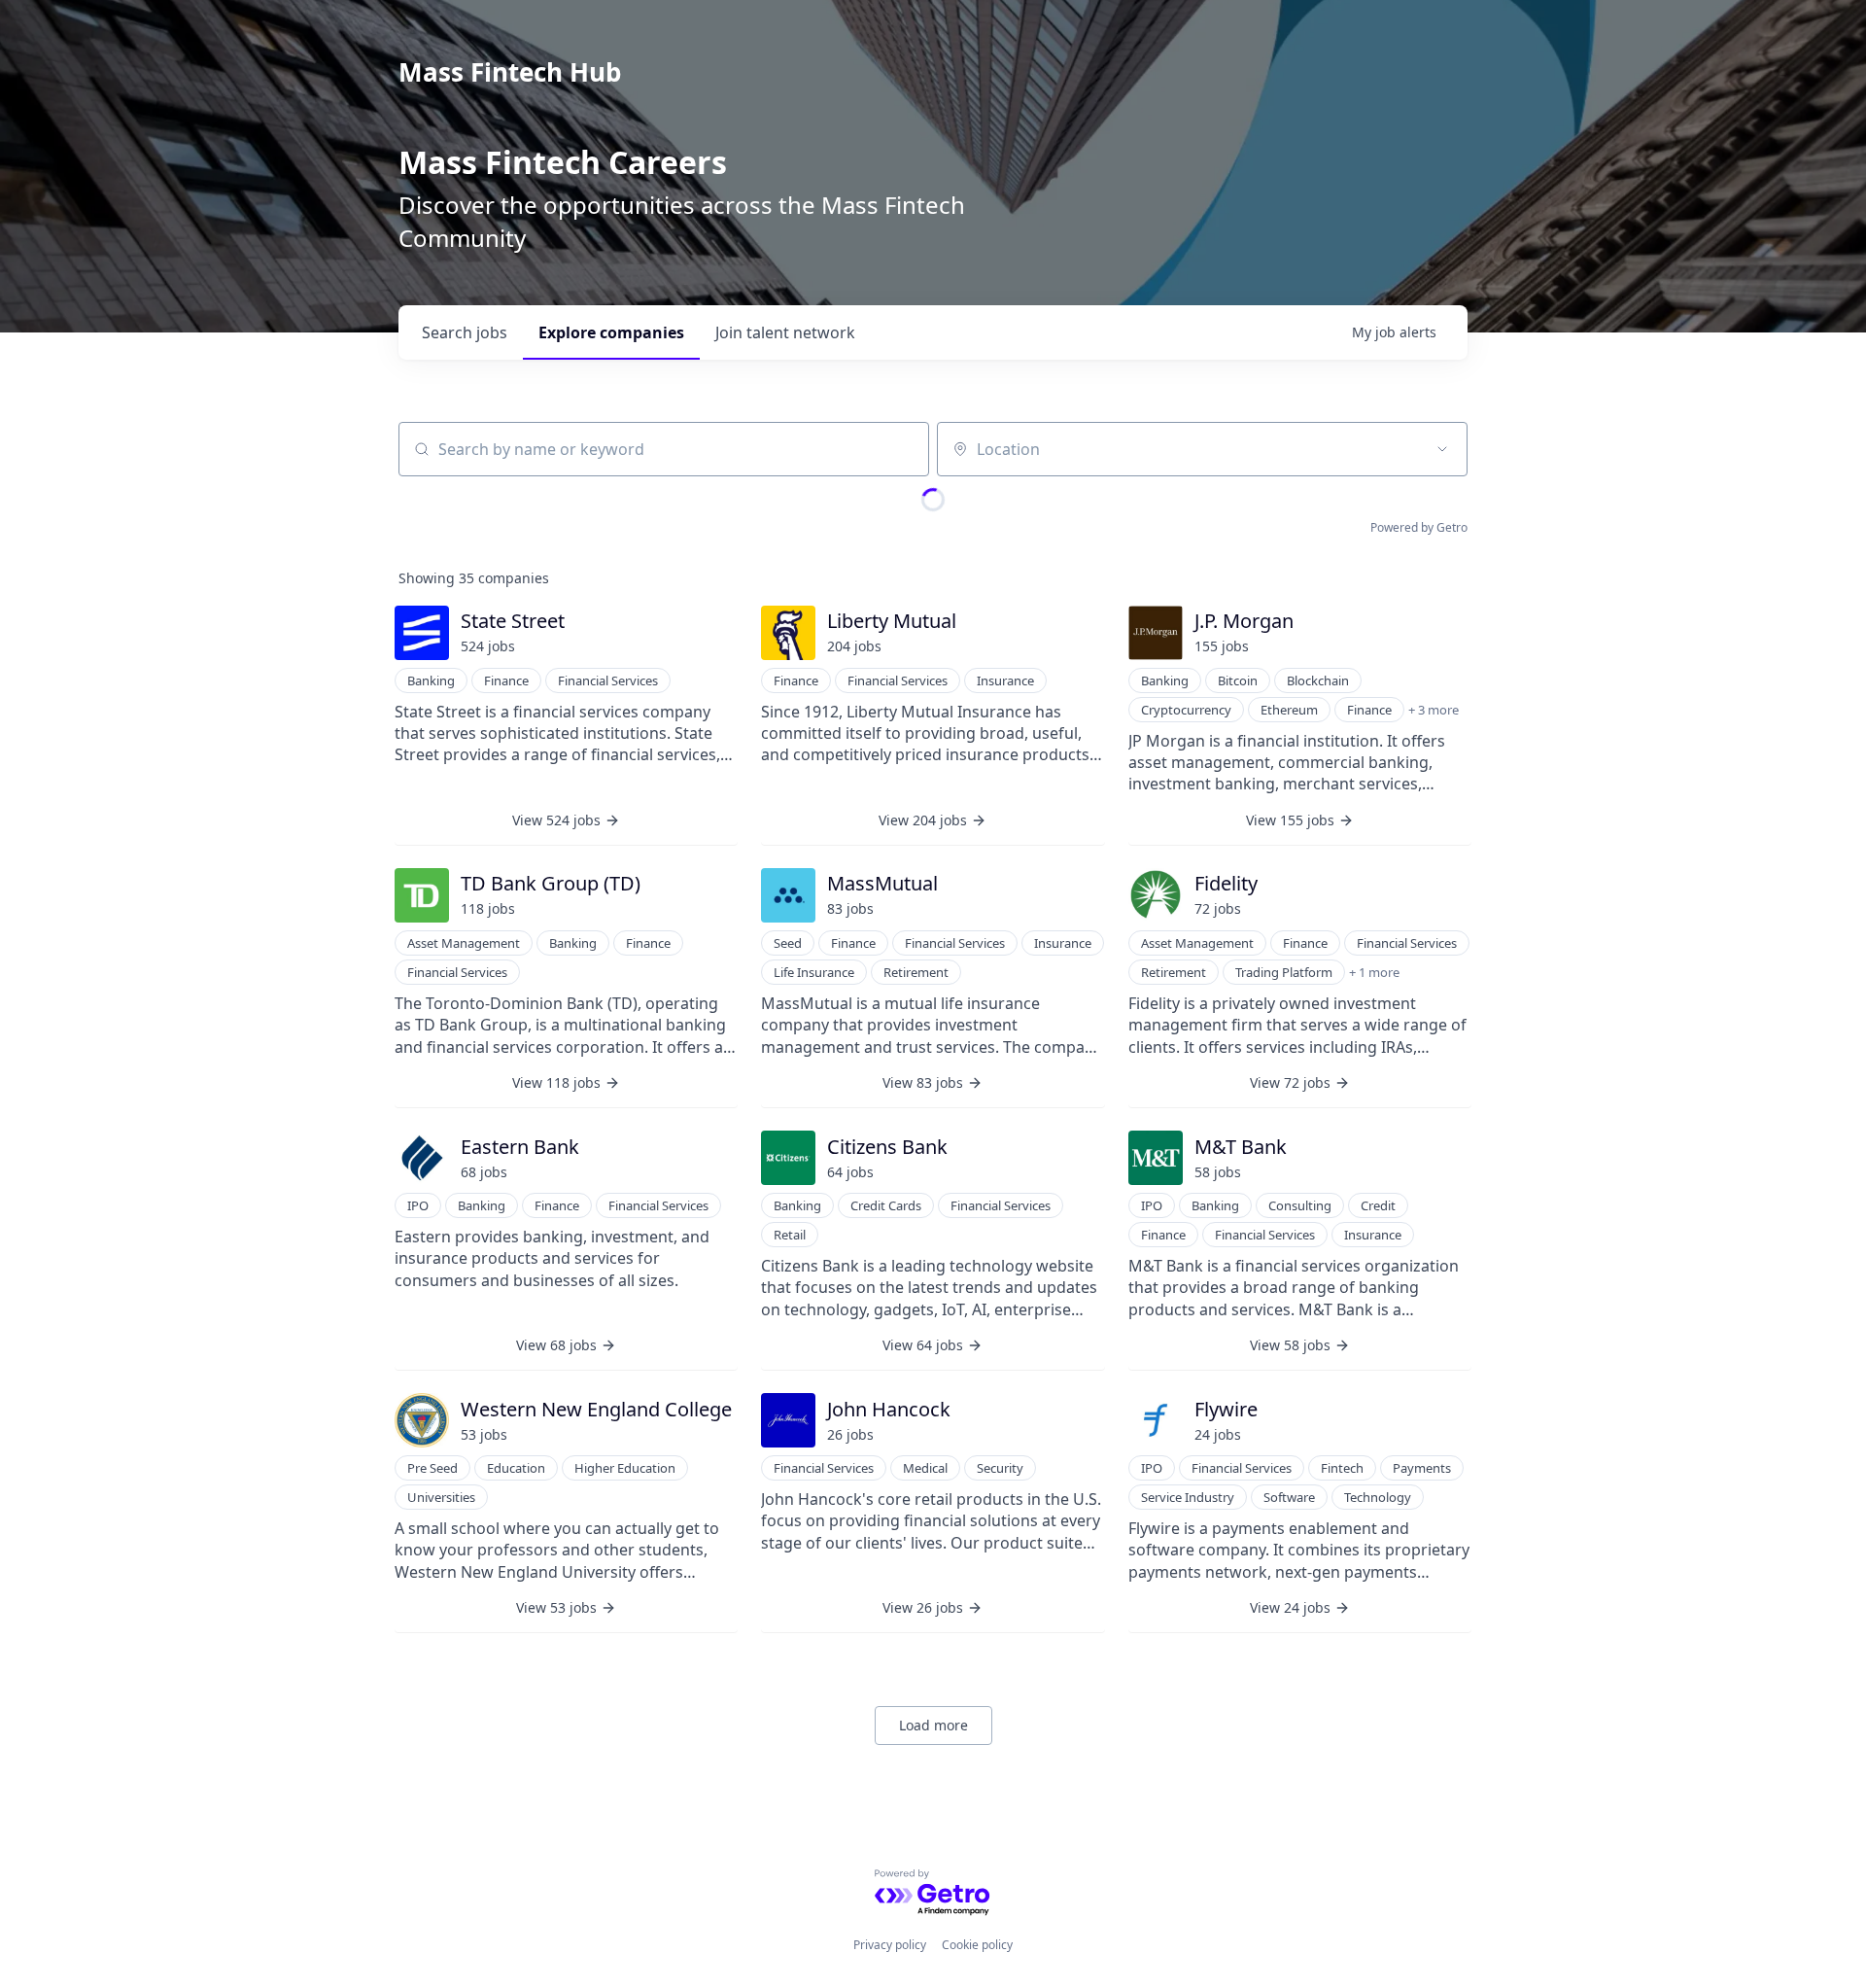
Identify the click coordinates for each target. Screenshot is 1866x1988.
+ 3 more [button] (1434, 710)
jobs (465, 332)
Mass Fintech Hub (510, 72)
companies (611, 332)
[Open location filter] (1442, 449)
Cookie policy (977, 1945)
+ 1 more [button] (1374, 972)
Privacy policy (890, 1945)
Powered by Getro (1419, 527)
